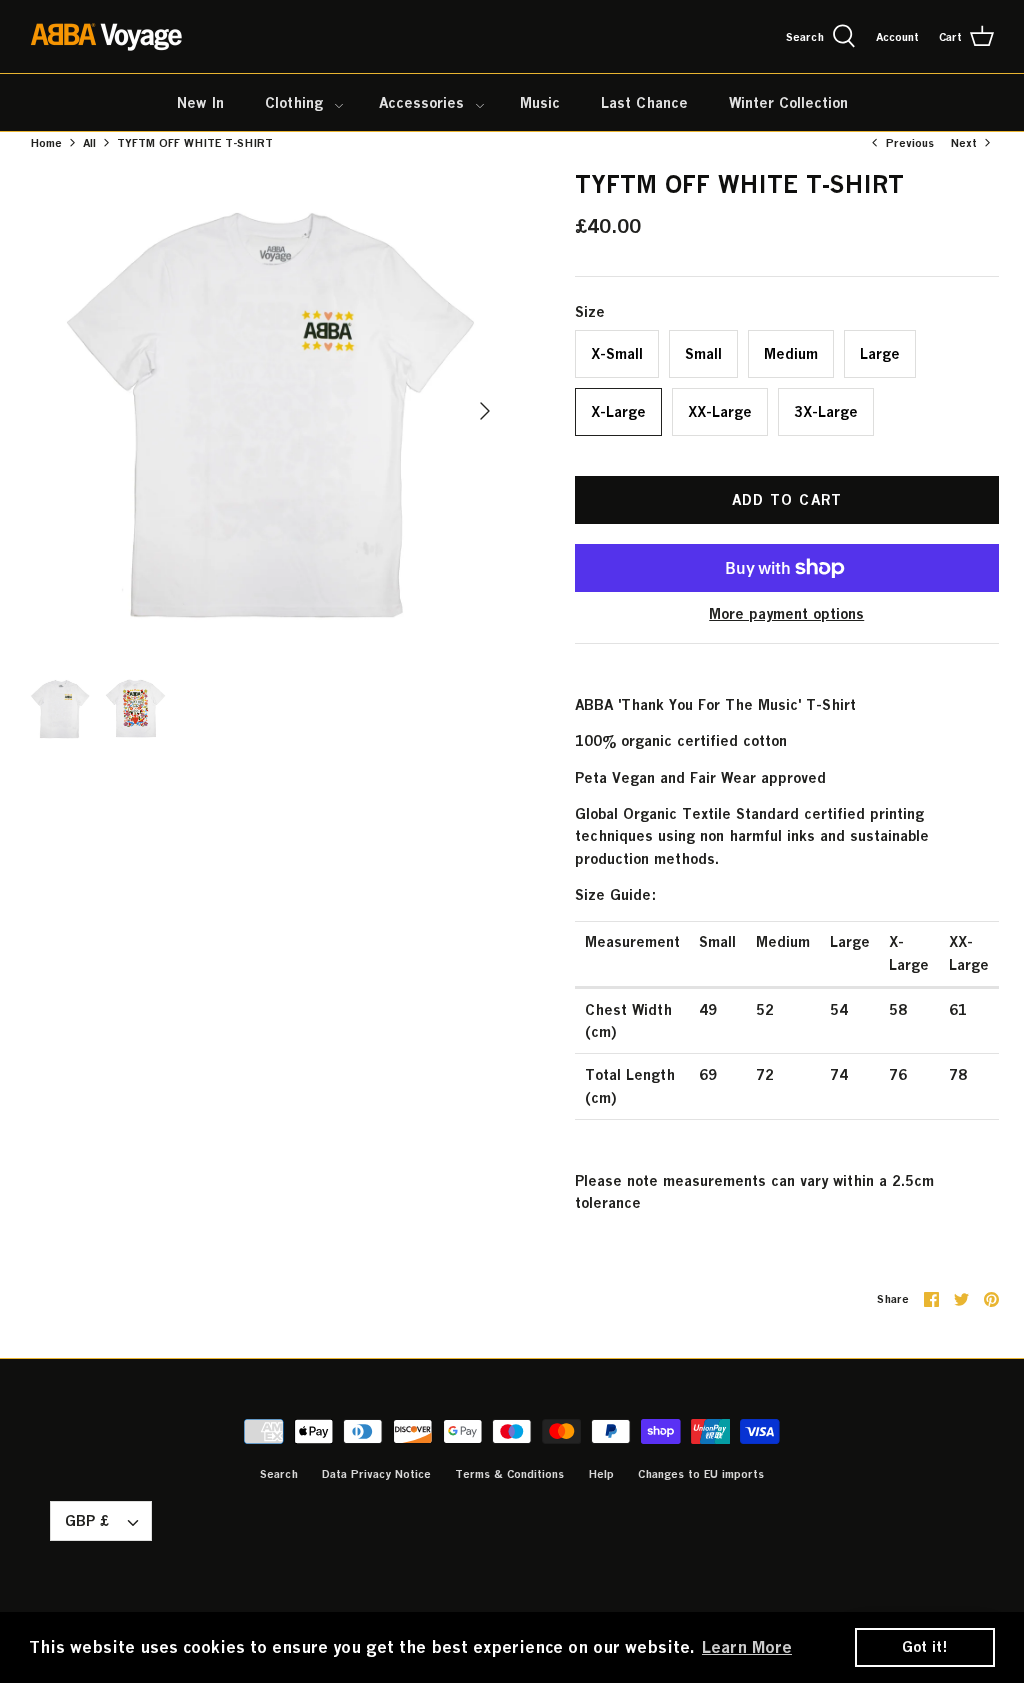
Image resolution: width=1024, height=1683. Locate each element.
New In (200, 102)
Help (601, 1473)
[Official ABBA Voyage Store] (107, 36)
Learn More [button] (747, 1647)
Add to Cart (787, 499)
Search (279, 1473)
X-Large (618, 411)
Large (880, 353)
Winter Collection (788, 102)
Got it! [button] (925, 1646)
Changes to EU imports (701, 1473)
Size (590, 311)
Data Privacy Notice (376, 1473)
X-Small (617, 353)
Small (703, 353)
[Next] (485, 411)
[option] (266, 411)
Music (540, 102)
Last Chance (644, 102)
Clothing (294, 102)
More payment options (786, 614)
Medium (791, 353)
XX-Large (720, 411)
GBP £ (87, 1520)
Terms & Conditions (509, 1473)
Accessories (421, 102)
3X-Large (826, 411)
